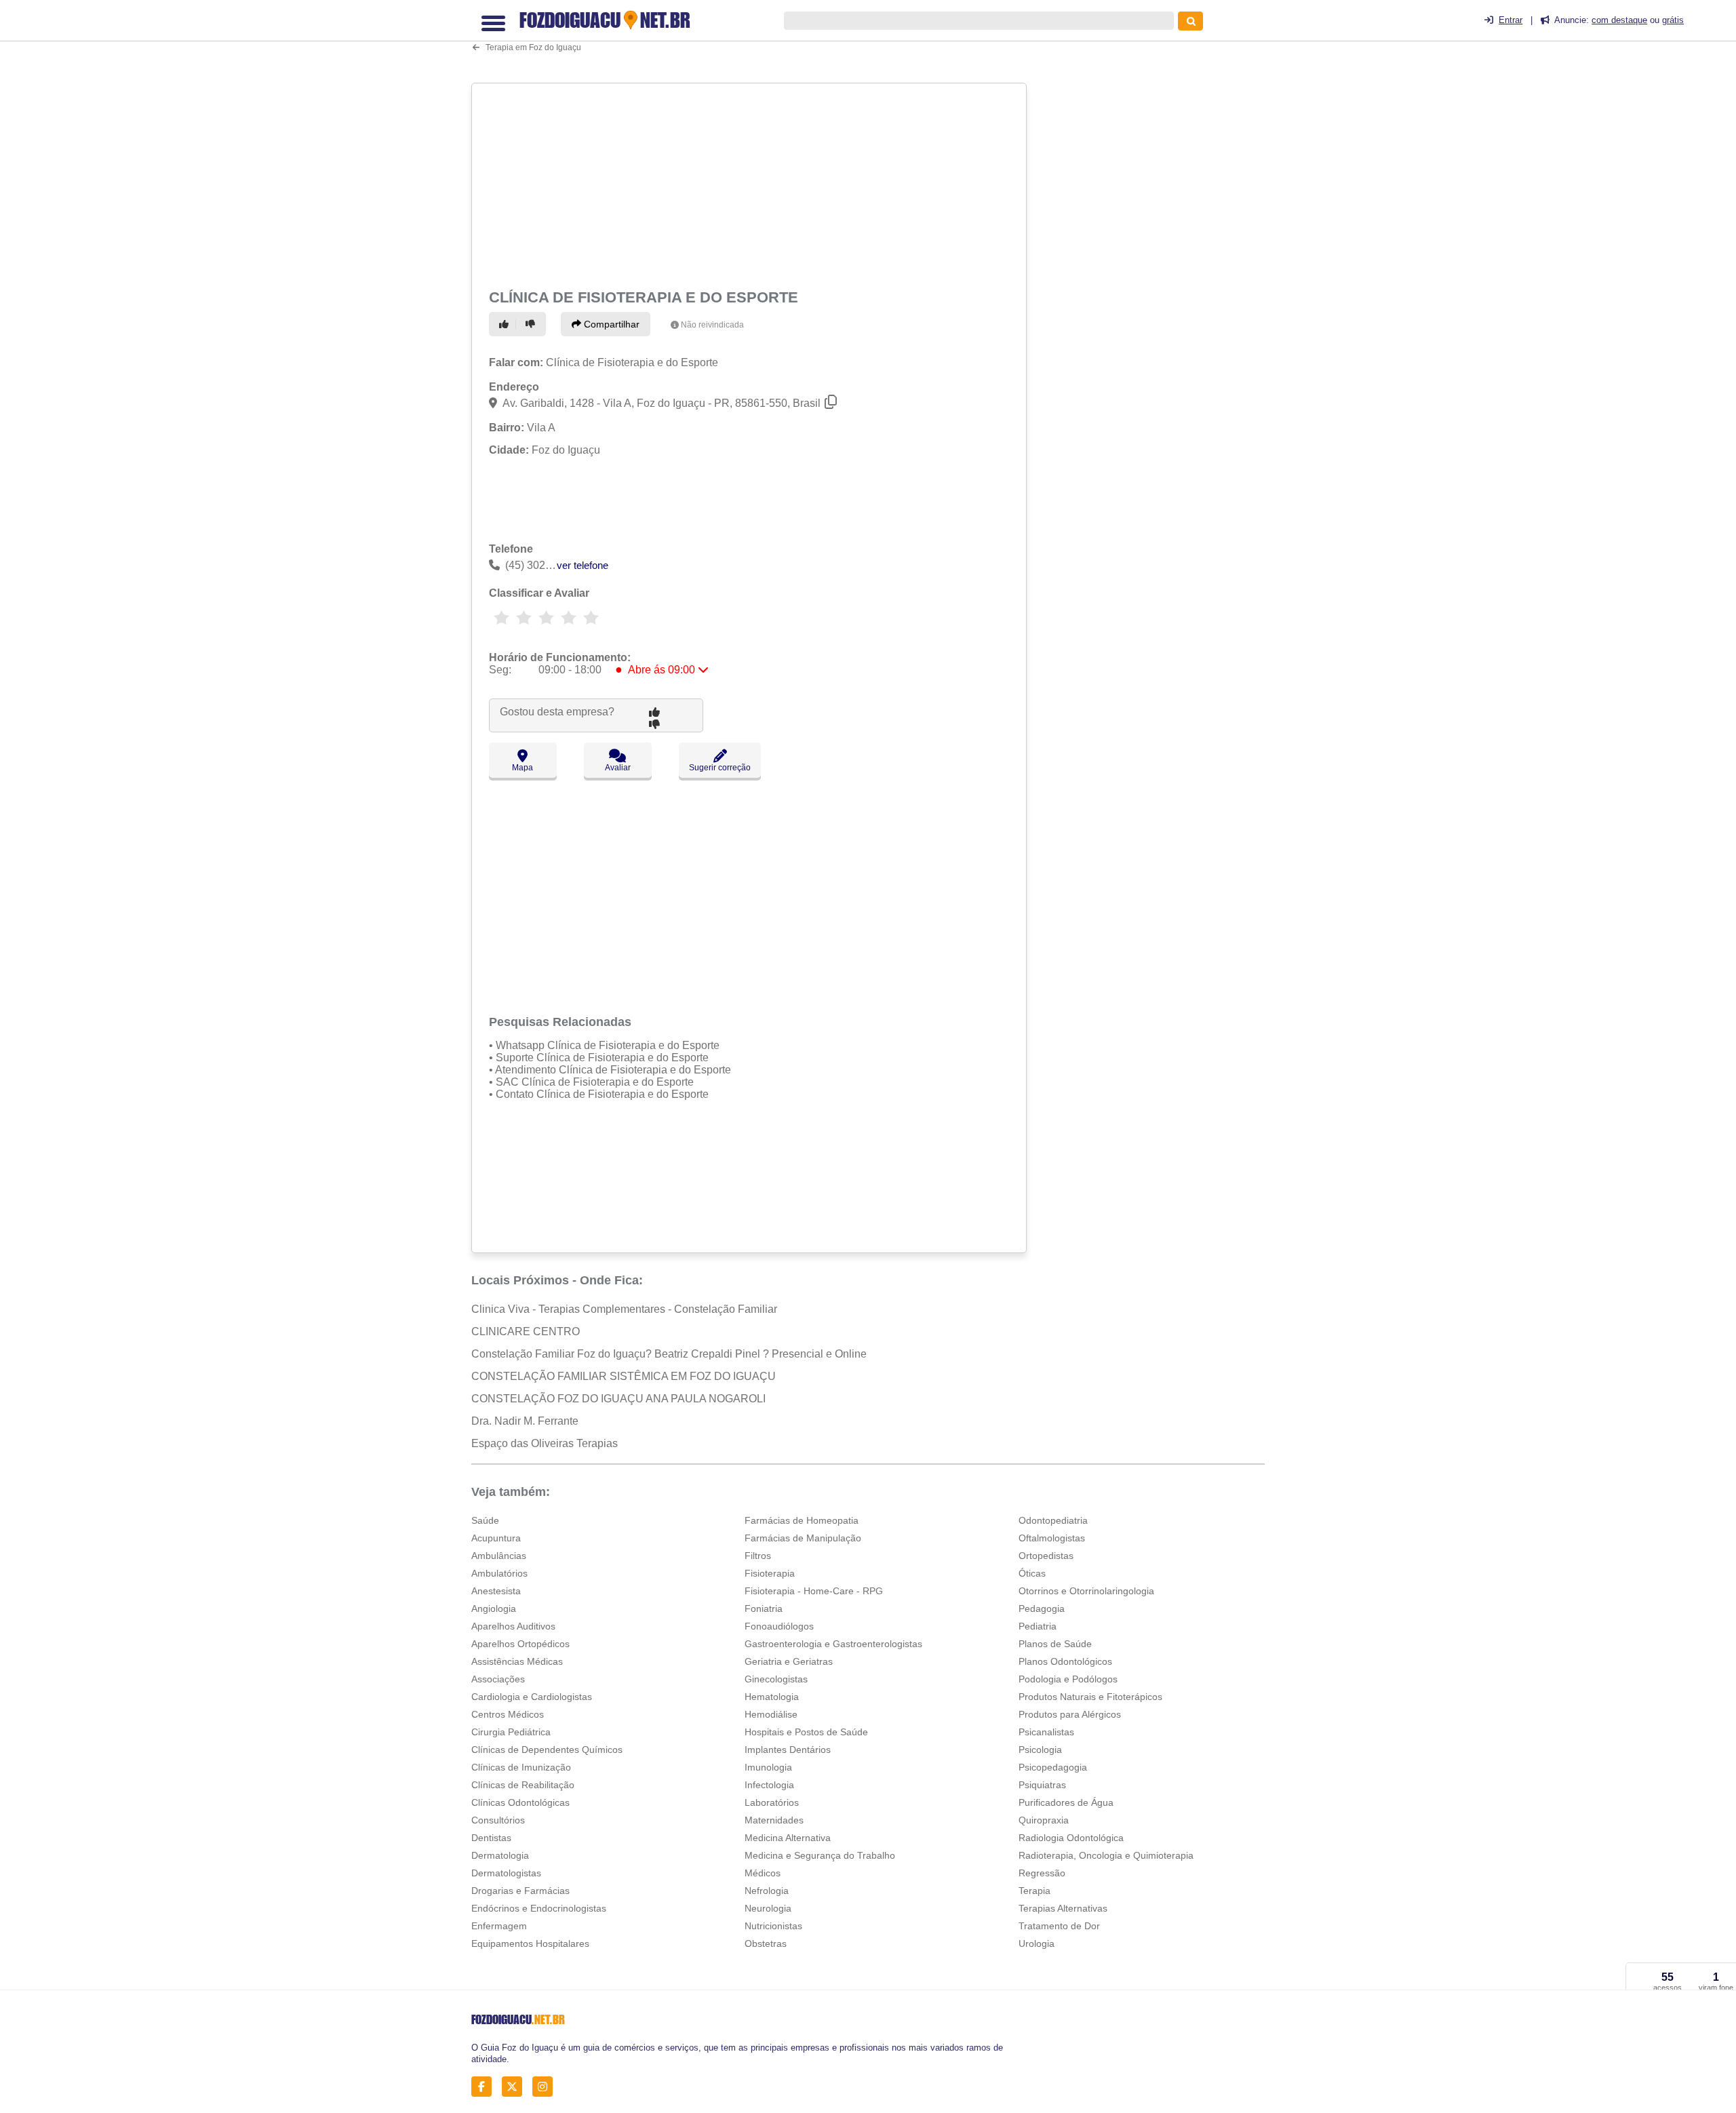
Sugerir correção (720, 768)
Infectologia (769, 1785)
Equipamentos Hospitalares (530, 1943)
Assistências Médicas (517, 1661)
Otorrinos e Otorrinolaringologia (1086, 1591)
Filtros (758, 1556)
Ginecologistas (776, 1679)
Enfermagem (499, 1926)
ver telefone (583, 565)
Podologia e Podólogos (1068, 1679)
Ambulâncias (499, 1556)
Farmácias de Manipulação (803, 1538)
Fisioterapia (770, 1573)
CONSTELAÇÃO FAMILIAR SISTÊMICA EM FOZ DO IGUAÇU (624, 1376)
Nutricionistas (773, 1926)
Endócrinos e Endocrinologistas (539, 1908)
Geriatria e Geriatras (789, 1661)
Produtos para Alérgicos (1070, 1714)
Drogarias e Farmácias (520, 1891)
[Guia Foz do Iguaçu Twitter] (516, 2087)
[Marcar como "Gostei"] (506, 324)
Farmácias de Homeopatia (802, 1520)
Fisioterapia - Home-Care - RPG (814, 1591)
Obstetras (766, 1943)
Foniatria (764, 1608)
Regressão (1042, 1873)
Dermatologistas (506, 1873)
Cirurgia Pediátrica (511, 1732)
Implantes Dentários (788, 1750)
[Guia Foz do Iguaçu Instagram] (546, 2087)
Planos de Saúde (1055, 1644)
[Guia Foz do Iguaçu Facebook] (485, 2087)
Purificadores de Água (1066, 1802)
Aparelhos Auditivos (513, 1626)
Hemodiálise (771, 1714)
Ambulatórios (499, 1573)
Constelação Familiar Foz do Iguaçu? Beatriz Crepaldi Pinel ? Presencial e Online (669, 1354)
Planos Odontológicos (1065, 1661)
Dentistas (491, 1838)
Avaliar (618, 768)
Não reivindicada (712, 325)
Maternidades (774, 1820)
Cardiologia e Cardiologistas (532, 1697)
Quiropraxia (1044, 1820)
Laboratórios (772, 1802)
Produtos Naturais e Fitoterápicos (1090, 1697)
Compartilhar (610, 324)
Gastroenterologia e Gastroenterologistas (833, 1644)
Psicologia (1040, 1750)
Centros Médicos (508, 1714)
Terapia (1034, 1891)
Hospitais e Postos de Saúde (806, 1732)
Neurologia (768, 1908)
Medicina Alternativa (788, 1838)
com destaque (1619, 20)
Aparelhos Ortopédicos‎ (520, 1644)
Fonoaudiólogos (779, 1626)
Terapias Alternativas (1063, 1908)
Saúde (485, 1520)
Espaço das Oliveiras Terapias (545, 1443)
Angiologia (494, 1608)
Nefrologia (767, 1891)
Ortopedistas (1046, 1556)
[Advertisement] (751, 184)
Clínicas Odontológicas (520, 1802)
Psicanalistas (1046, 1732)
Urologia (1037, 1943)
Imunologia (768, 1767)
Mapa (522, 768)
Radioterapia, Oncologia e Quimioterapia (1106, 1855)
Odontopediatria (1053, 1520)
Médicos (763, 1873)
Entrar (1511, 20)
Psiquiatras (1042, 1785)
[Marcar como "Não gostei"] (532, 324)
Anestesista (496, 1591)
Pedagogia (1042, 1608)
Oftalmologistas (1052, 1538)
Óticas (1032, 1573)
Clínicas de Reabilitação (523, 1785)
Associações (498, 1679)
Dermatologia (500, 1855)
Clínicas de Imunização (521, 1767)
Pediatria (1038, 1626)
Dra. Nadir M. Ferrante (525, 1421)
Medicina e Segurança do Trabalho (820, 1855)
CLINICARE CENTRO (526, 1331)
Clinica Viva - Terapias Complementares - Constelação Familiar (624, 1309)
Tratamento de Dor (1059, 1926)
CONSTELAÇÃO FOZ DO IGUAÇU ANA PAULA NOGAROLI (618, 1399)
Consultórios (498, 1820)
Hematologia (772, 1697)
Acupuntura (496, 1538)
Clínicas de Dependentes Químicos (547, 1750)
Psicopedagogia (1053, 1767)
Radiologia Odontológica (1071, 1838)
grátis (1673, 20)
